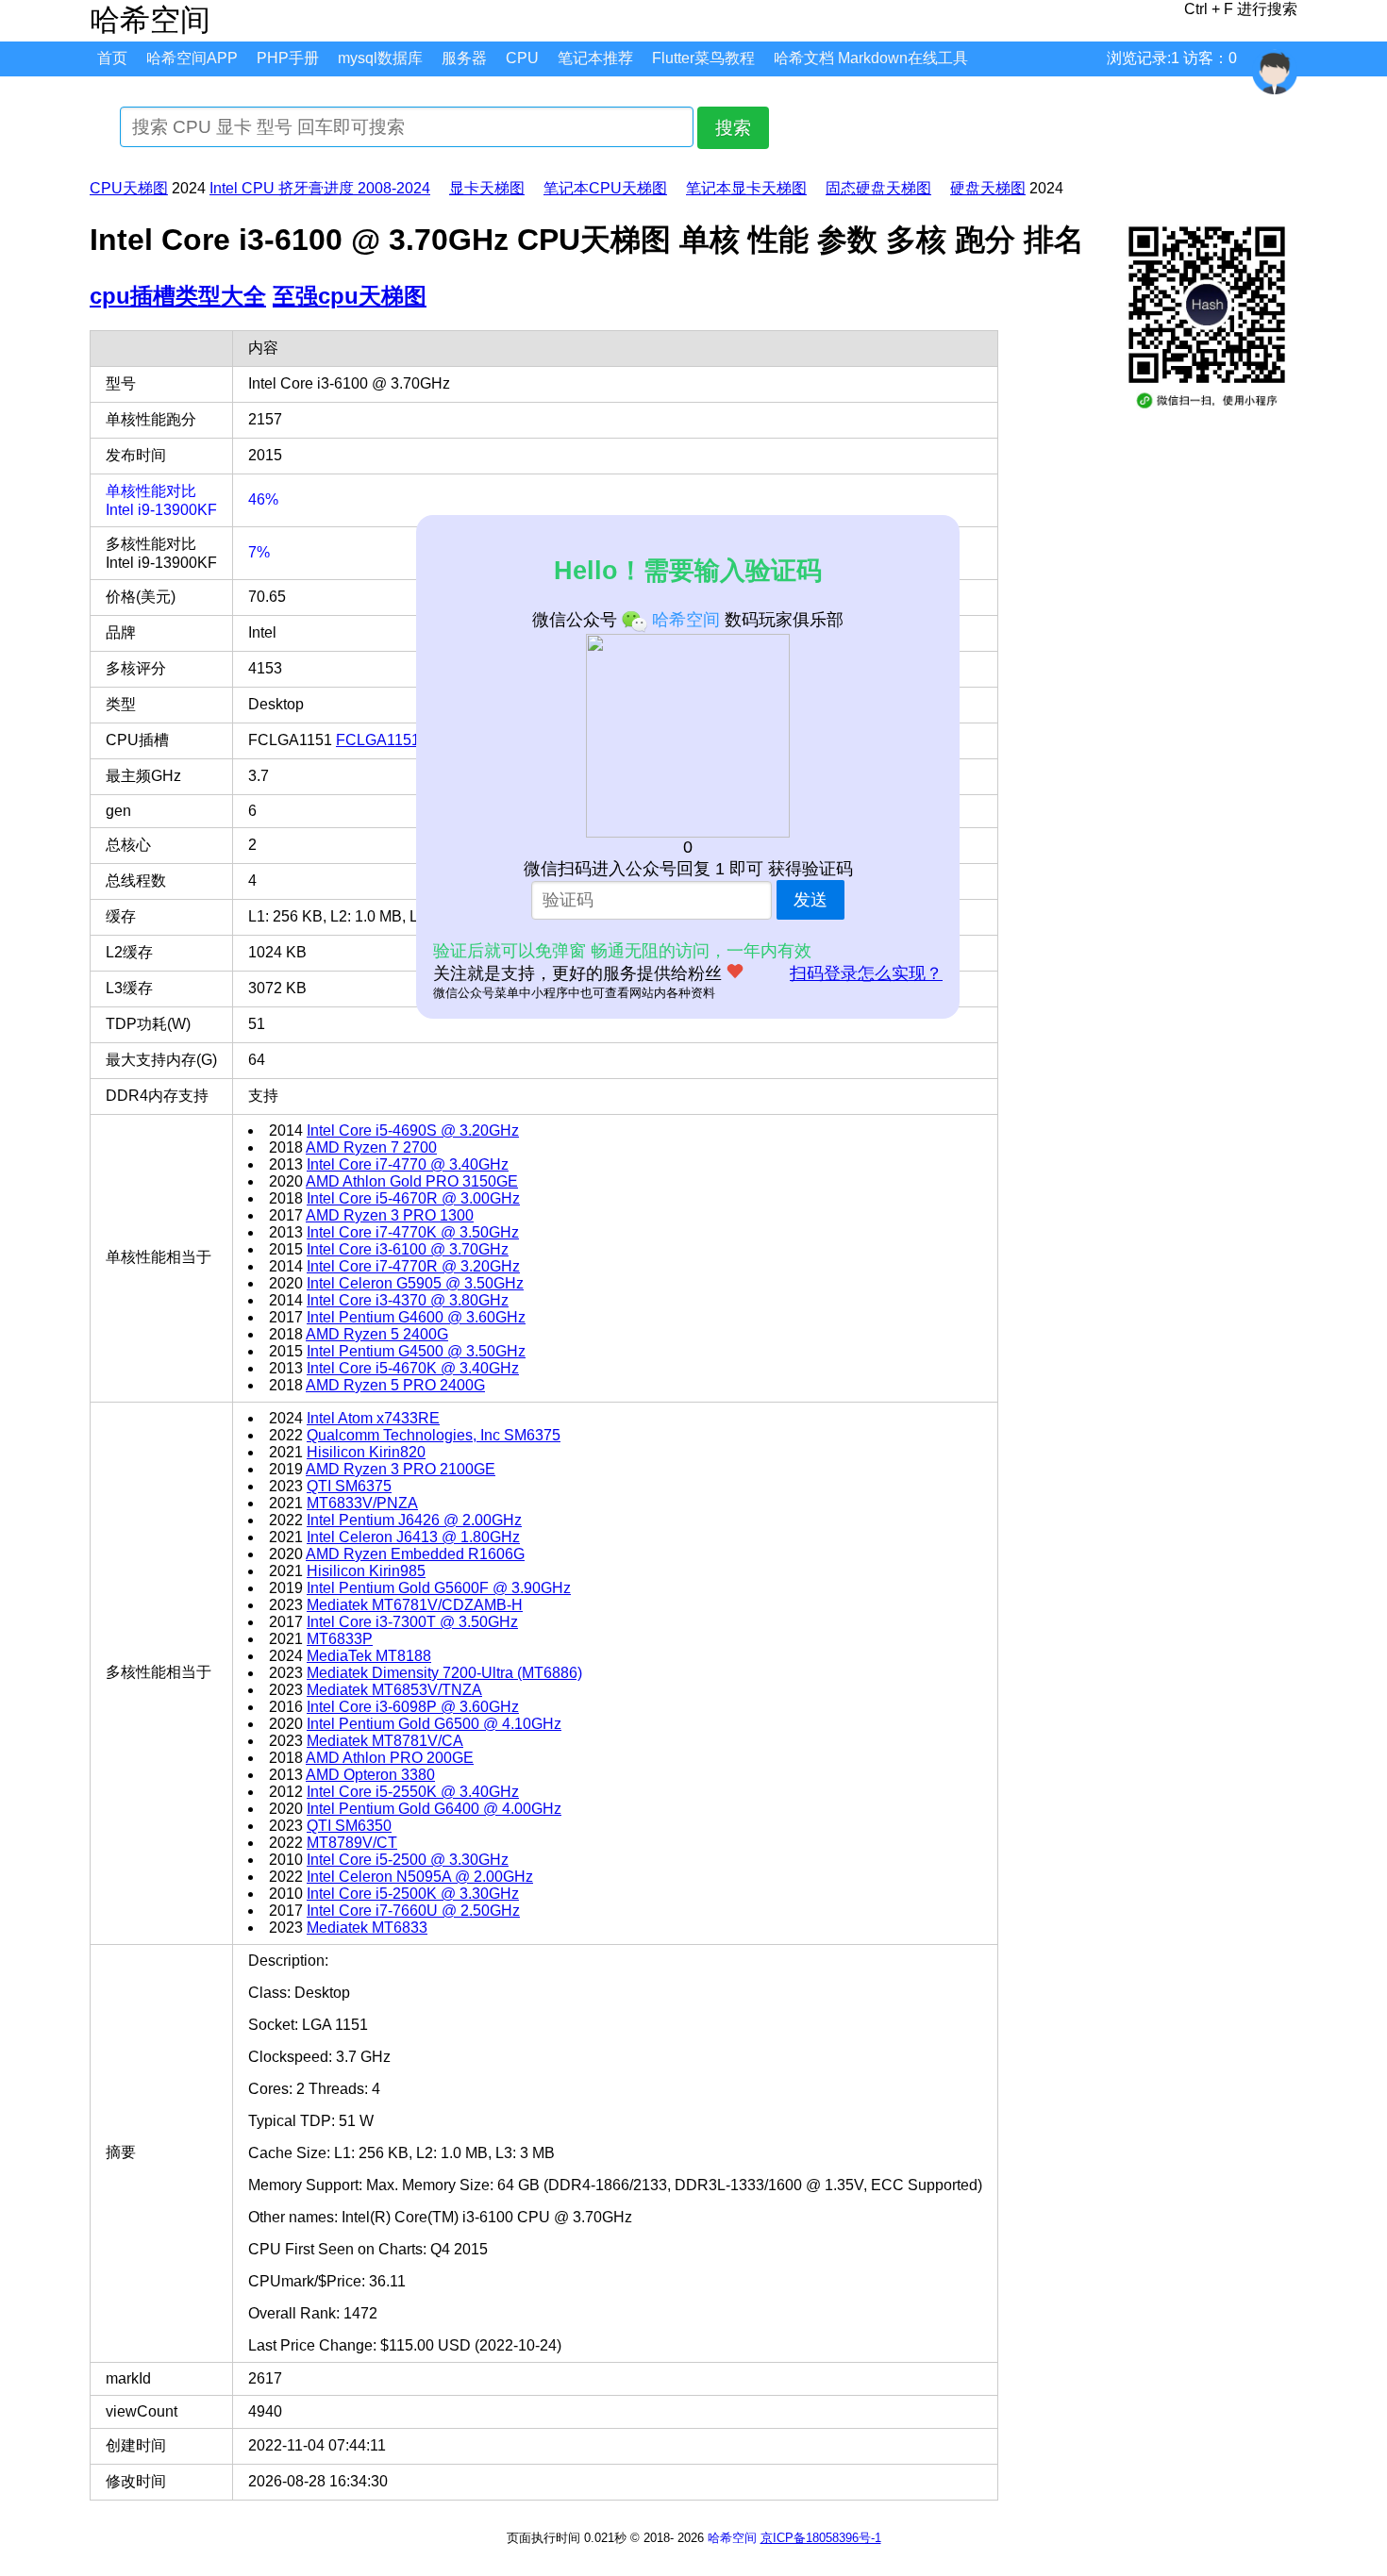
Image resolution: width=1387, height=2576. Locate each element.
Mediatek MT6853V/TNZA (394, 1690)
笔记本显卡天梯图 (746, 188)
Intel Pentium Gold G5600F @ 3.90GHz (439, 1588)
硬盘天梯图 (988, 188)
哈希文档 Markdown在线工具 (871, 58)
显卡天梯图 (487, 188)
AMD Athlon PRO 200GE (390, 1758)
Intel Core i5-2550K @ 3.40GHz (413, 1792)
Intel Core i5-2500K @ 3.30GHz (413, 1894)
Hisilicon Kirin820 (366, 1452)
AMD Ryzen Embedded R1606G (415, 1554)
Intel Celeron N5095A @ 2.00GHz (420, 1877)
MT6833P (340, 1639)
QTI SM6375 (349, 1486)
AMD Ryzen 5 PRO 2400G (395, 1385)
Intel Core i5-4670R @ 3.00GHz (413, 1198)
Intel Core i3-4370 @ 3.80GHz (408, 1300)
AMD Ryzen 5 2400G (377, 1334)
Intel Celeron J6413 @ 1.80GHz (413, 1537)
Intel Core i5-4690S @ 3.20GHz (413, 1130)
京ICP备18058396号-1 (821, 2538)
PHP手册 (288, 58)
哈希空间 (732, 2538)
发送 (810, 900)
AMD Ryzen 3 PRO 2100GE (401, 1469)
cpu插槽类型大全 (178, 296)
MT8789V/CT (352, 1843)
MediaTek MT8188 (369, 1656)
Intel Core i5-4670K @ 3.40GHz (413, 1368)
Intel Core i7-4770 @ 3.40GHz (408, 1164)
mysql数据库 (380, 58)
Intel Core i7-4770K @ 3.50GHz (413, 1232)
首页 (112, 58)
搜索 (733, 128)
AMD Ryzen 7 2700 (371, 1147)
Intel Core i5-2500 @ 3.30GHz (408, 1860)
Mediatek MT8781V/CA (385, 1741)
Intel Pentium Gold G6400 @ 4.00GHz (434, 1809)
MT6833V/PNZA (362, 1503)
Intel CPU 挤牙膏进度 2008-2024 (320, 188)
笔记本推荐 (595, 58)
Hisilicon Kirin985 (366, 1571)
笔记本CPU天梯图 (605, 188)
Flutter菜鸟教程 (703, 58)
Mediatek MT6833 (367, 1928)
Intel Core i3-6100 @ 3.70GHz (408, 1249)
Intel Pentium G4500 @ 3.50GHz (416, 1351)
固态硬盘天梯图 (878, 188)
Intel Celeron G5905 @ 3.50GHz (415, 1283)
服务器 (464, 58)
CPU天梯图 (129, 188)
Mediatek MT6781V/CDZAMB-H (415, 1605)
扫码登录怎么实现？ (866, 973)
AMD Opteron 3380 (370, 1775)
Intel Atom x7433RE (373, 1418)
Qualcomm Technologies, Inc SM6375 (434, 1435)
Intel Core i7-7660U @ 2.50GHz (413, 1911)
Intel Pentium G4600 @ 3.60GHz (416, 1317)
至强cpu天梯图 (350, 296)
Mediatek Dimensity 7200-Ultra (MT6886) (444, 1673)
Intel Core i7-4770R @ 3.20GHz (413, 1266)
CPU (522, 58)
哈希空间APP (192, 58)
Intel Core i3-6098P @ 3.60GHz (413, 1707)
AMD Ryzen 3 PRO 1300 (390, 1215)
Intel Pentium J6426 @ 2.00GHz (414, 1520)
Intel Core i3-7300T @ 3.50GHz (412, 1622)
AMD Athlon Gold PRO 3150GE (412, 1181)
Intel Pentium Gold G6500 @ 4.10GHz (434, 1724)
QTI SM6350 (349, 1826)
